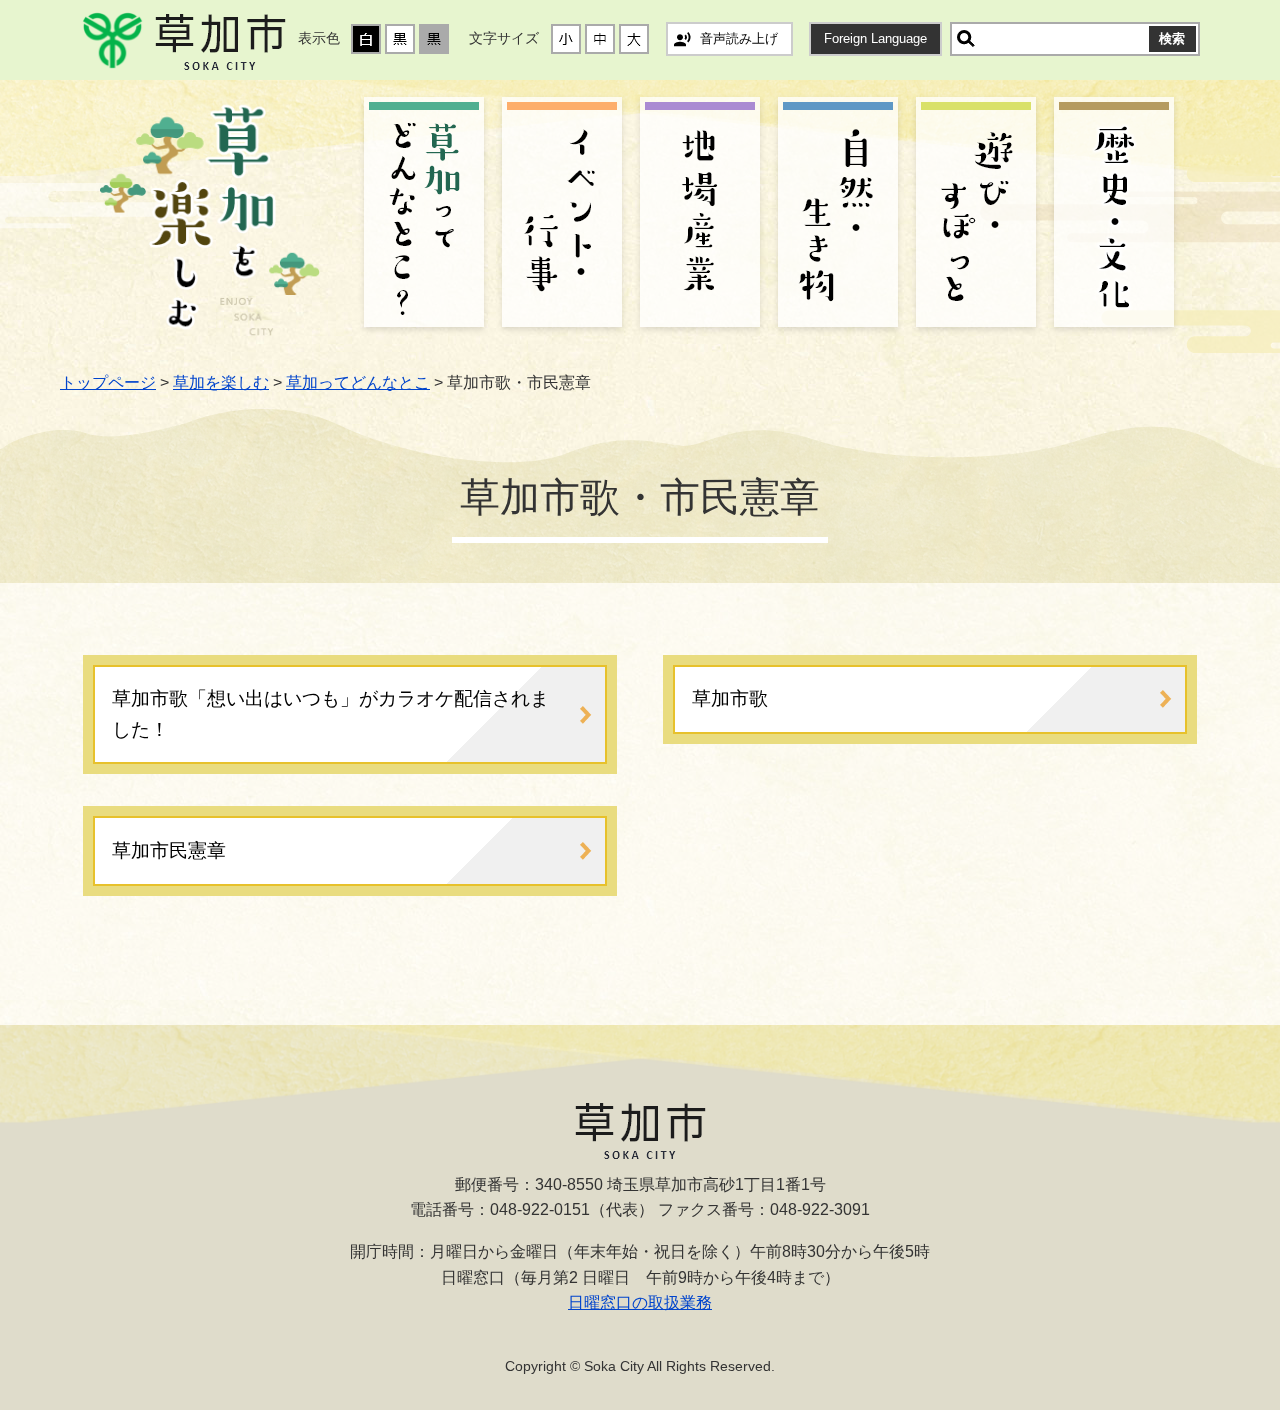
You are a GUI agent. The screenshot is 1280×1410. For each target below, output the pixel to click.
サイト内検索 (966, 39)
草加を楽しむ (221, 382)
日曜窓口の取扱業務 (640, 1302)
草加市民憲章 (169, 850)
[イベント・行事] (562, 215)
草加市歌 (730, 698)
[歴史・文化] (1114, 215)
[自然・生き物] (838, 215)
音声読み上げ (739, 38)
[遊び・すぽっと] (976, 215)
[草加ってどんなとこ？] (424, 215)
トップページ (108, 382)
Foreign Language (875, 38)
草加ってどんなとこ (358, 382)
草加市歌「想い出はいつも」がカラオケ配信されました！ (330, 714)
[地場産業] (700, 215)
